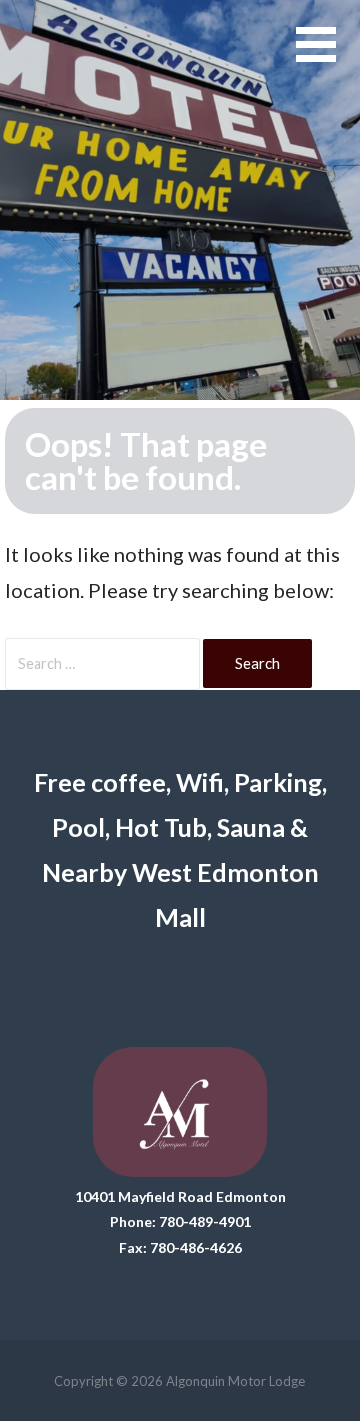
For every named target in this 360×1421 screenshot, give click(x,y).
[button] (328, 56)
